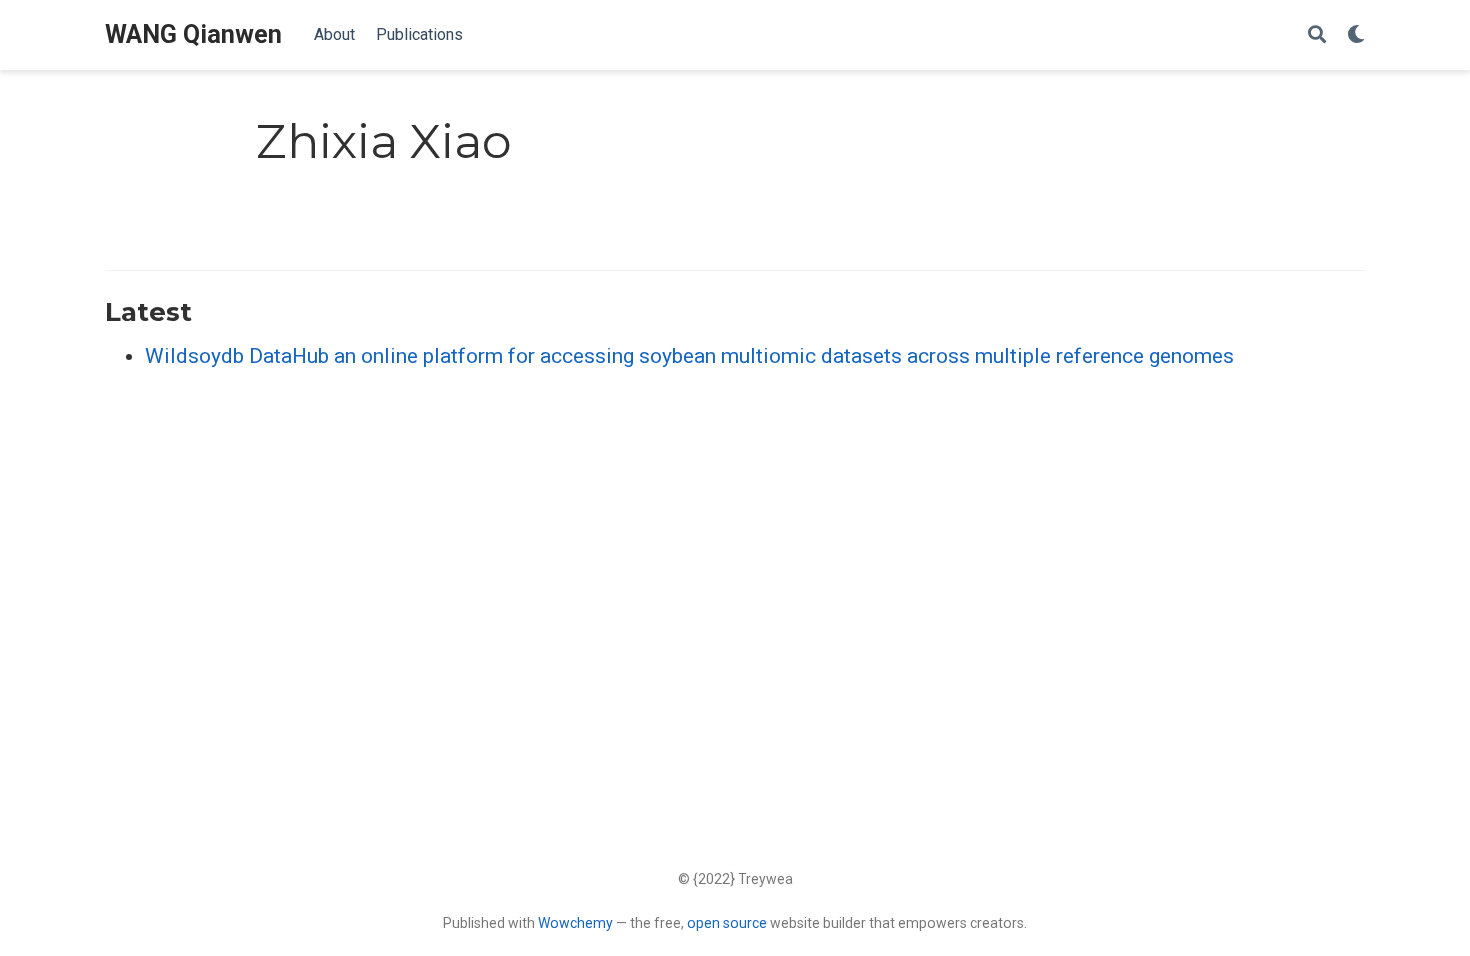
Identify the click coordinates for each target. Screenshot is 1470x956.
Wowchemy (575, 923)
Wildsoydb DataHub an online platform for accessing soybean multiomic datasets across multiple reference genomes (689, 356)
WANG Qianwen (193, 34)
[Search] (1317, 35)
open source (727, 923)
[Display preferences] (1356, 35)
